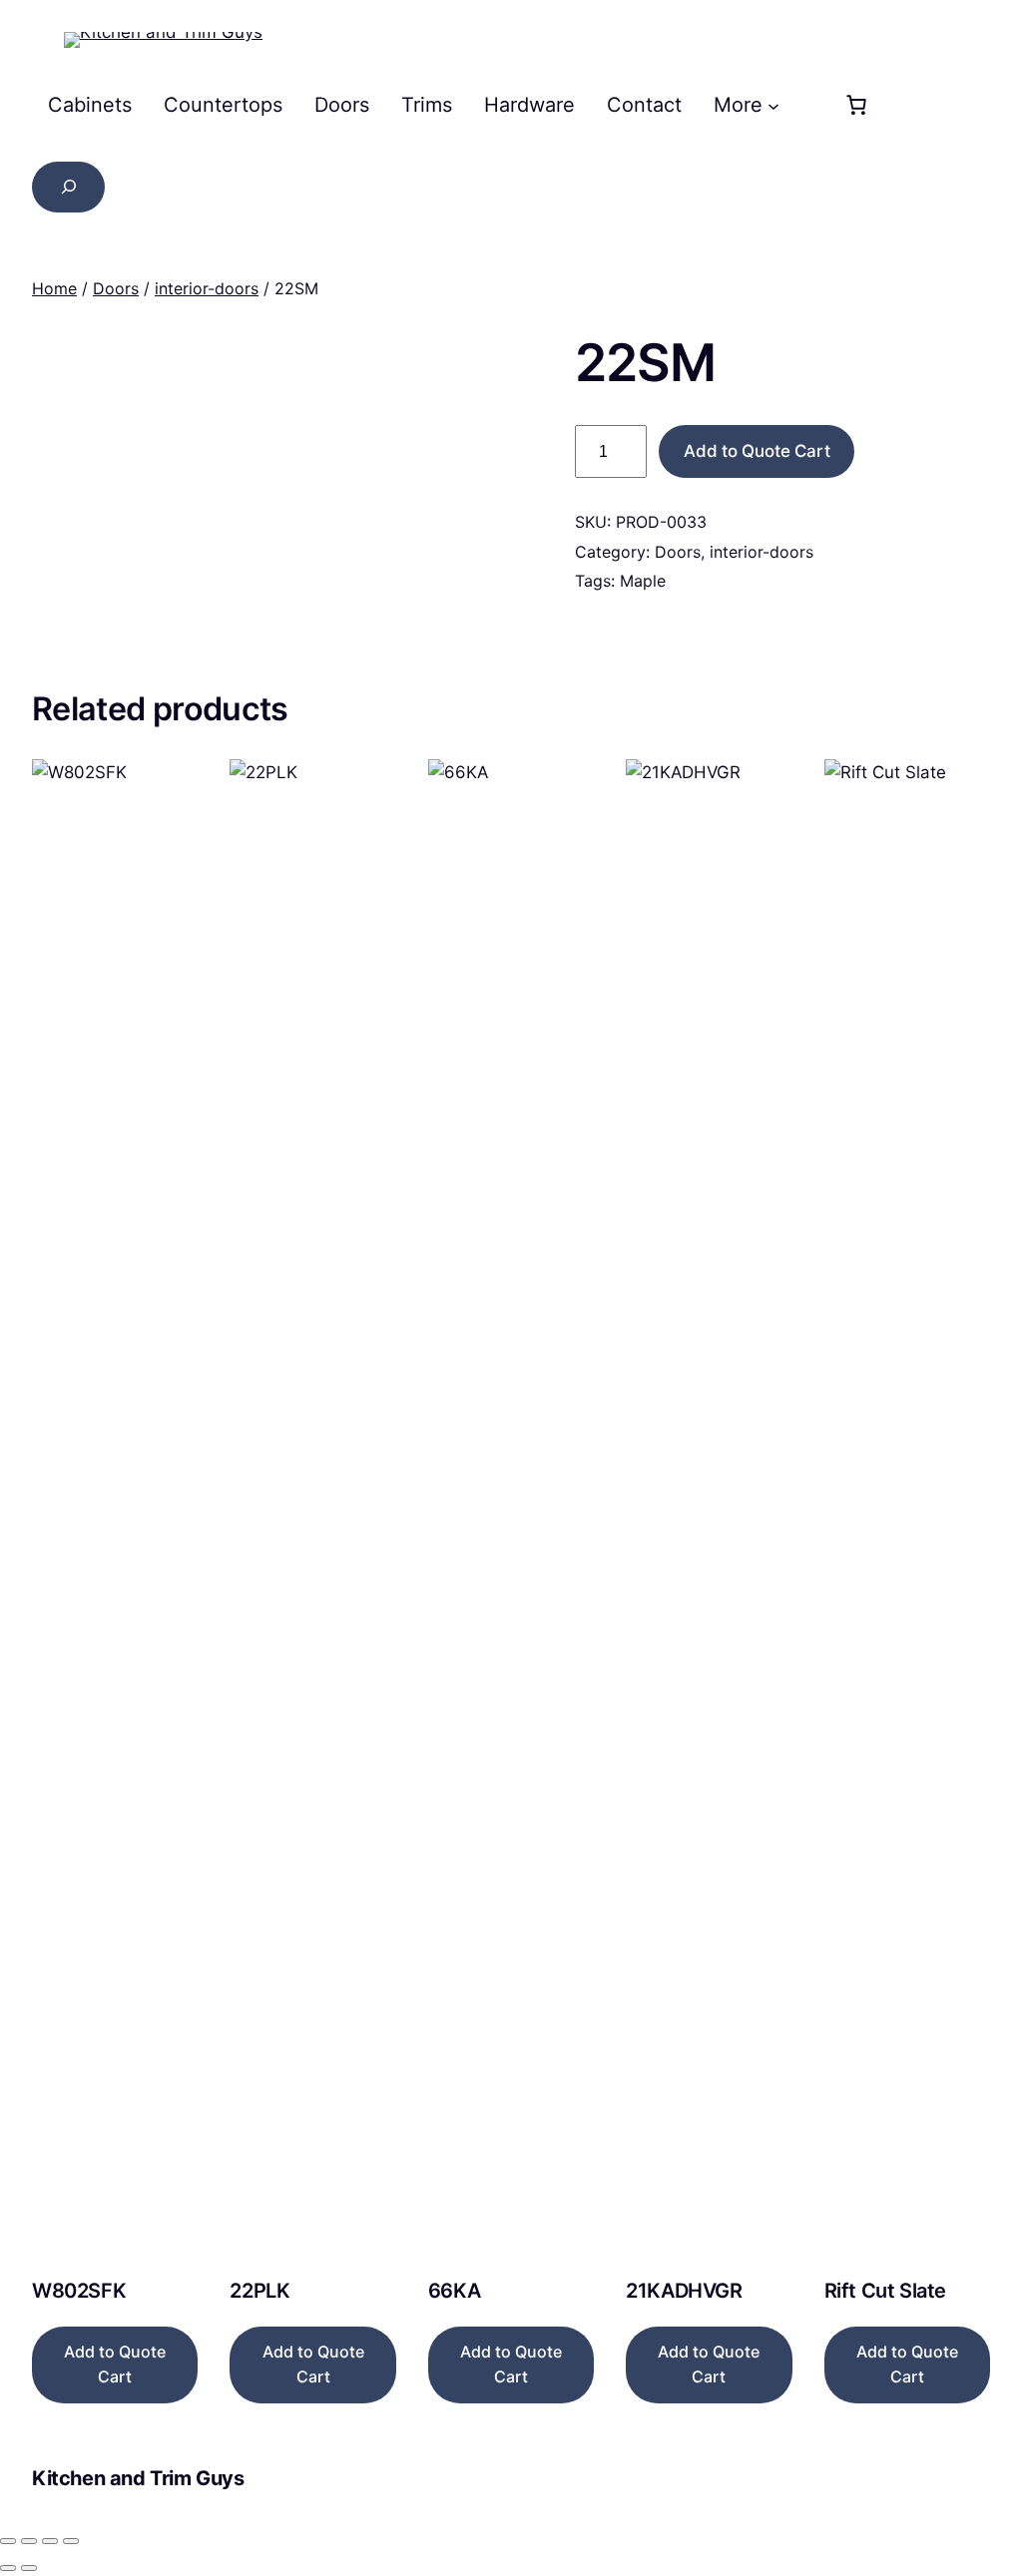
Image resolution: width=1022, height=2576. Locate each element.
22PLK (259, 2291)
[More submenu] (773, 105)
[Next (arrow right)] (29, 2568)
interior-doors (207, 288)
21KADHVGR (684, 2291)
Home (54, 288)
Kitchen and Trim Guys (138, 2478)
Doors (116, 288)
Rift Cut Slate (885, 2291)
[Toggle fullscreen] (29, 2541)
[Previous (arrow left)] (8, 2568)
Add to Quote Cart (757, 451)
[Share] (50, 2541)
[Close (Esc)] (71, 2541)
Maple (643, 581)
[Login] (805, 105)
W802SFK (79, 2291)
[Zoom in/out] (8, 2541)
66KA (454, 2291)
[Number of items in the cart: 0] (856, 105)
